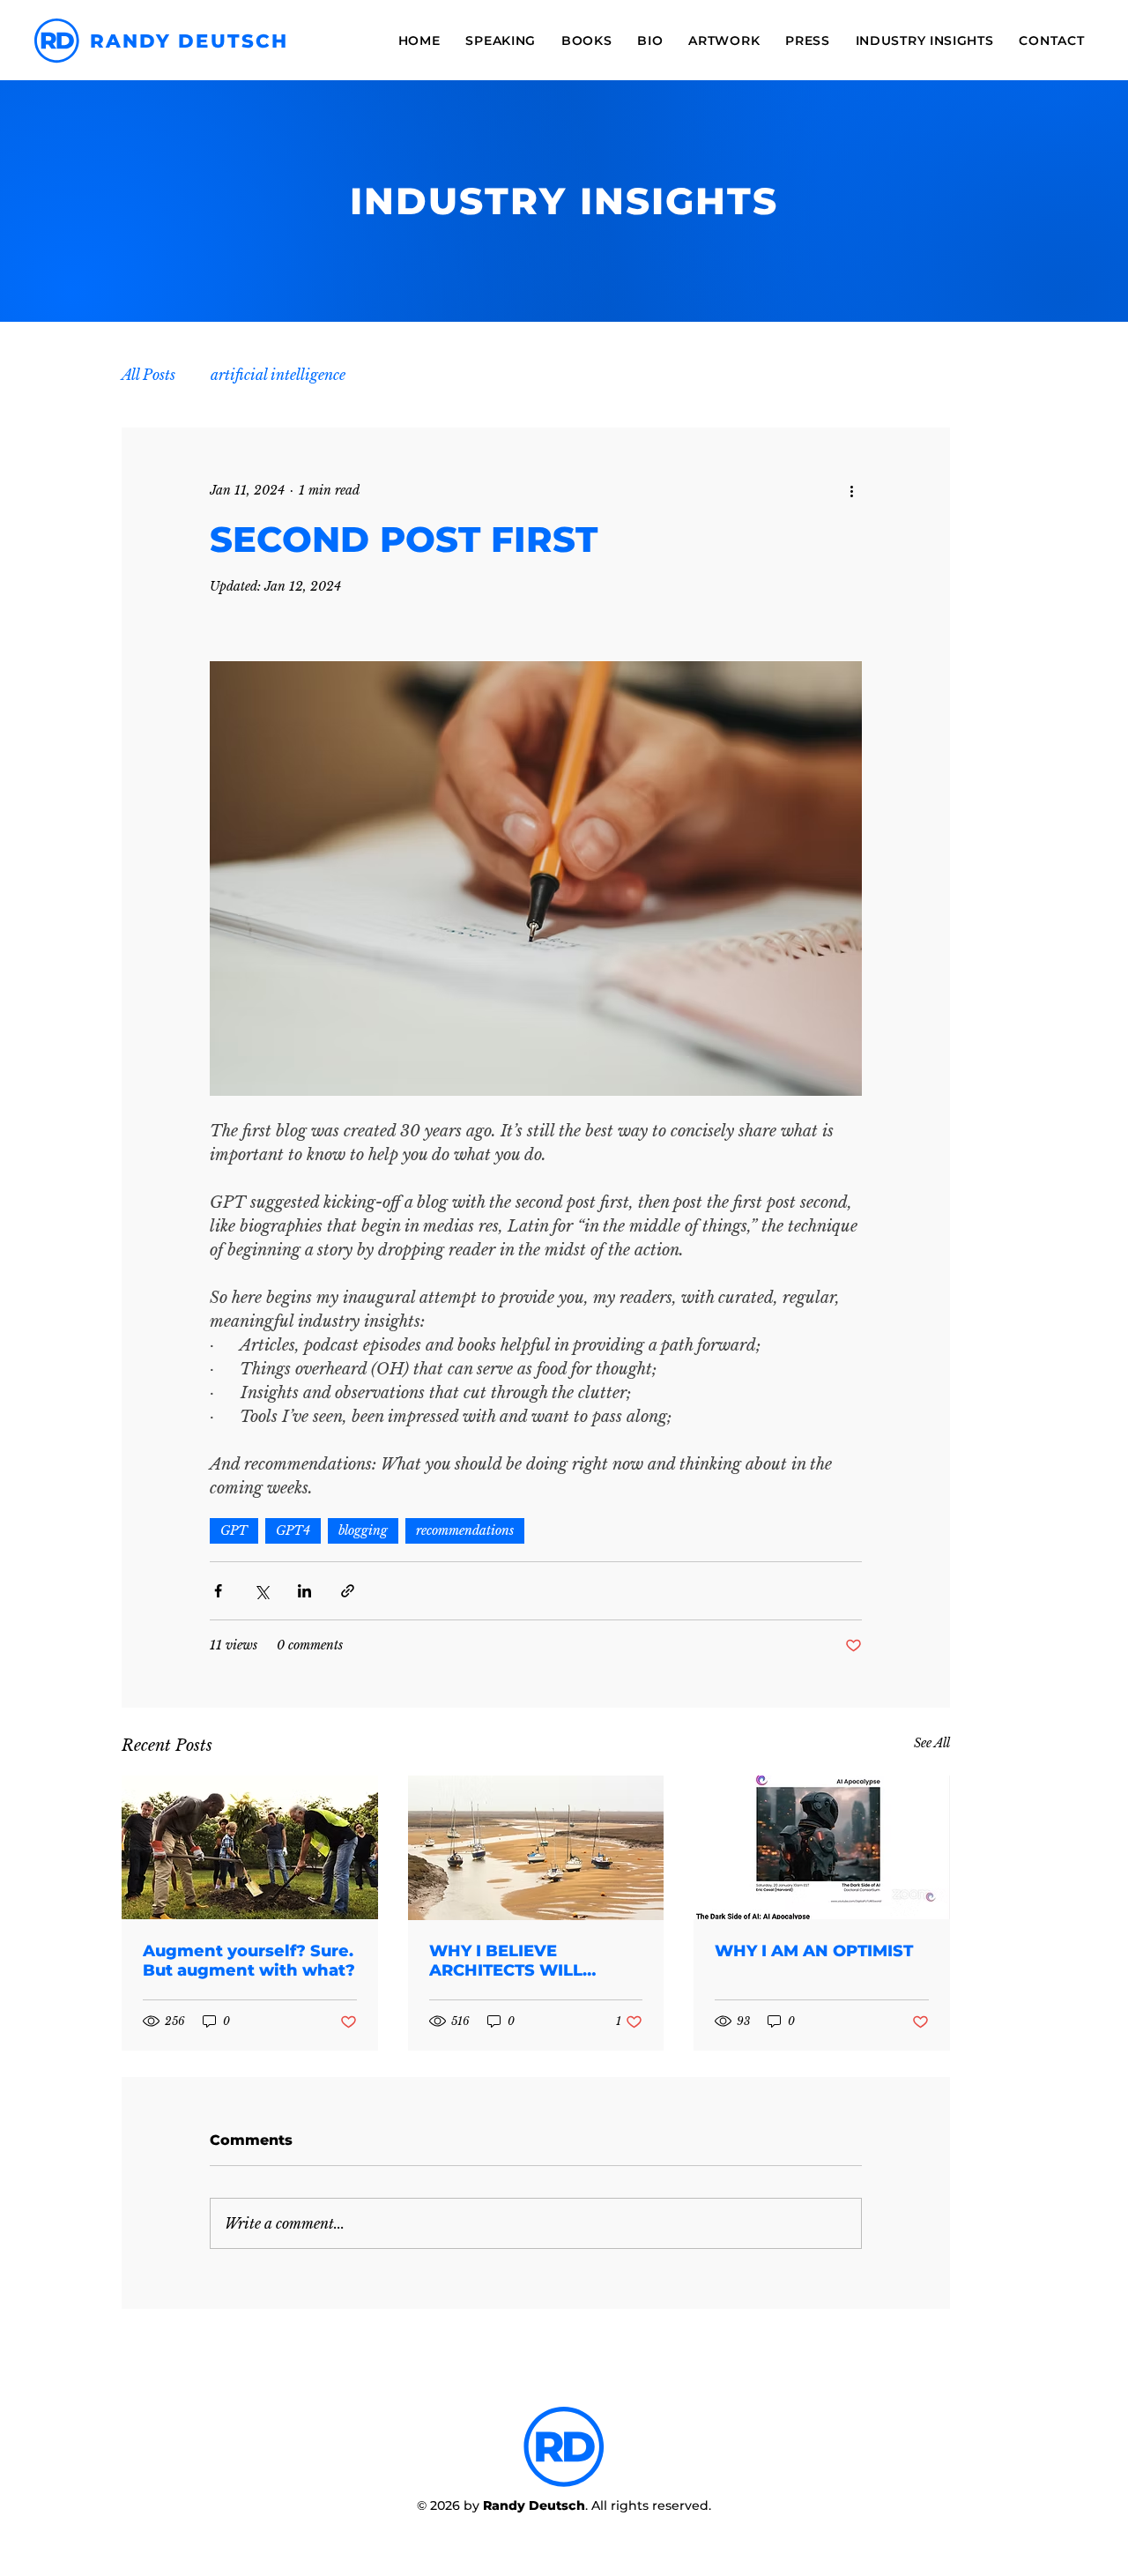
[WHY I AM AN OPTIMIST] (822, 1847)
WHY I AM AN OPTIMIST (814, 1951)
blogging (363, 1530)
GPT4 (293, 1530)
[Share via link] (348, 1591)
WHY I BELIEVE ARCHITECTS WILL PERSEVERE (506, 1961)
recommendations (465, 1530)
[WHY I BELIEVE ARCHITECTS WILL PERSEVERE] (536, 1848)
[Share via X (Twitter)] (261, 1591)
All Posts (148, 375)
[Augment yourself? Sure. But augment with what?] (250, 1847)
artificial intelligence (278, 375)
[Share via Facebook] (218, 1591)
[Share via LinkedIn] (304, 1591)
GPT (234, 1530)
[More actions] (851, 491)
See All (932, 1743)
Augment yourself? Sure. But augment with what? (249, 1961)
